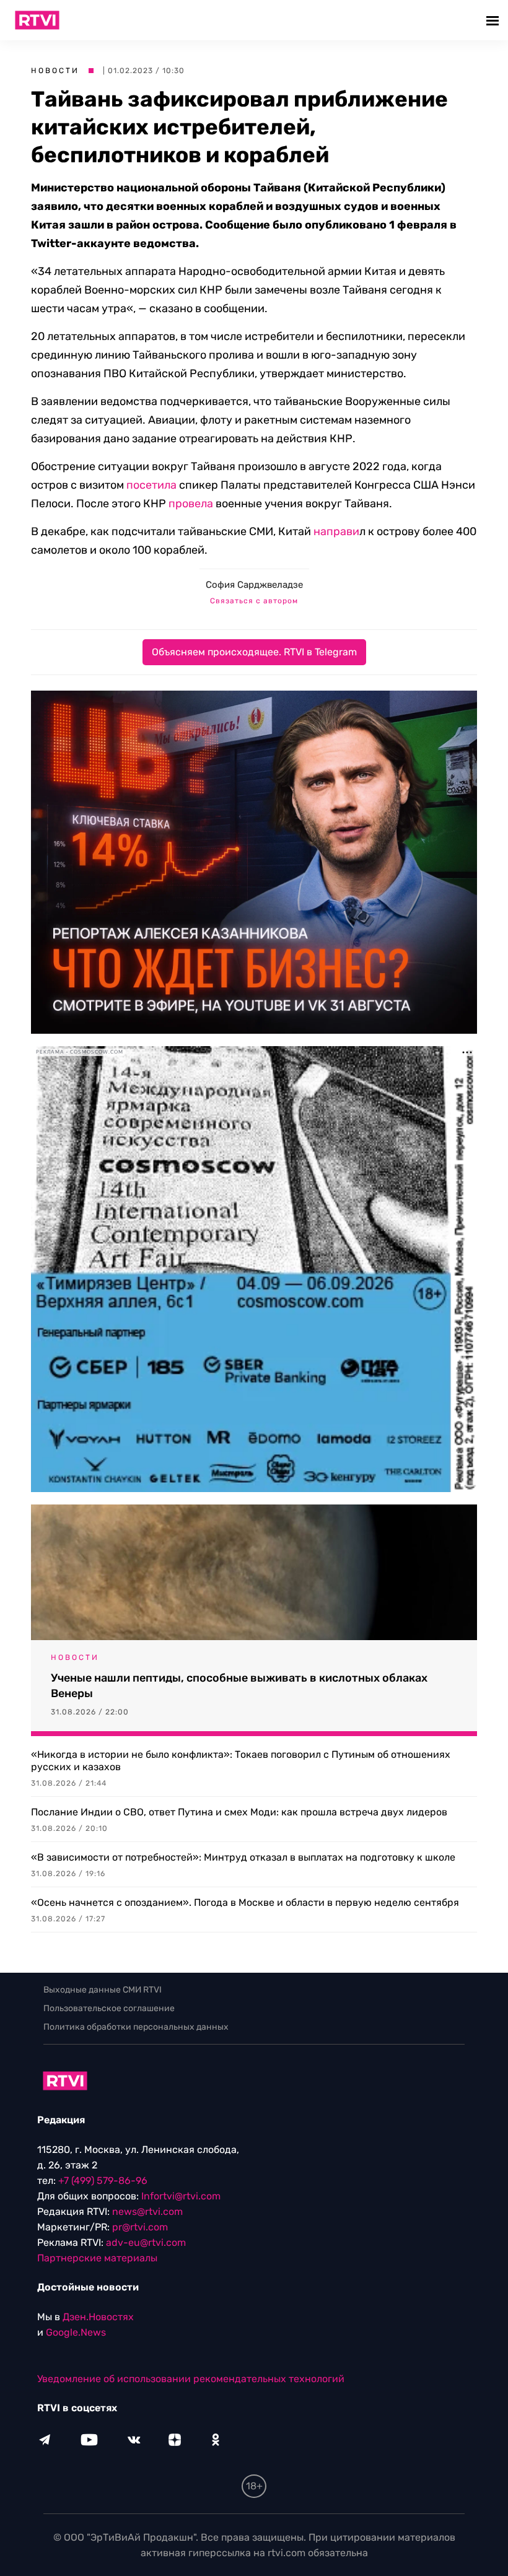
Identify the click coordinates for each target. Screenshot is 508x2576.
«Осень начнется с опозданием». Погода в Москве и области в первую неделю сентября (245, 1902)
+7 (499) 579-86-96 (103, 2181)
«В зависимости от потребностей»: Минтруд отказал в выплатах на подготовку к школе (243, 1857)
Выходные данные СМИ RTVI (103, 1990)
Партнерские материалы (97, 2258)
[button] (494, 20)
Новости (55, 71)
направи (336, 531)
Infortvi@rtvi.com (181, 2196)
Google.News (76, 2332)
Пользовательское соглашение (109, 2008)
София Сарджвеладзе (254, 585)
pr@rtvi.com (140, 2227)
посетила (151, 485)
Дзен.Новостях (98, 2317)
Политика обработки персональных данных (136, 2027)
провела (191, 504)
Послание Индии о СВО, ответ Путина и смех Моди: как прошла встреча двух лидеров (239, 1812)
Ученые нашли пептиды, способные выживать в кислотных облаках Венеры (239, 1686)
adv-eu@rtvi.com (146, 2242)
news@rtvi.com (147, 2211)
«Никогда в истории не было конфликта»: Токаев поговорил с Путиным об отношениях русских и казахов (241, 1761)
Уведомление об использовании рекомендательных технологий (191, 2379)
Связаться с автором (254, 601)
